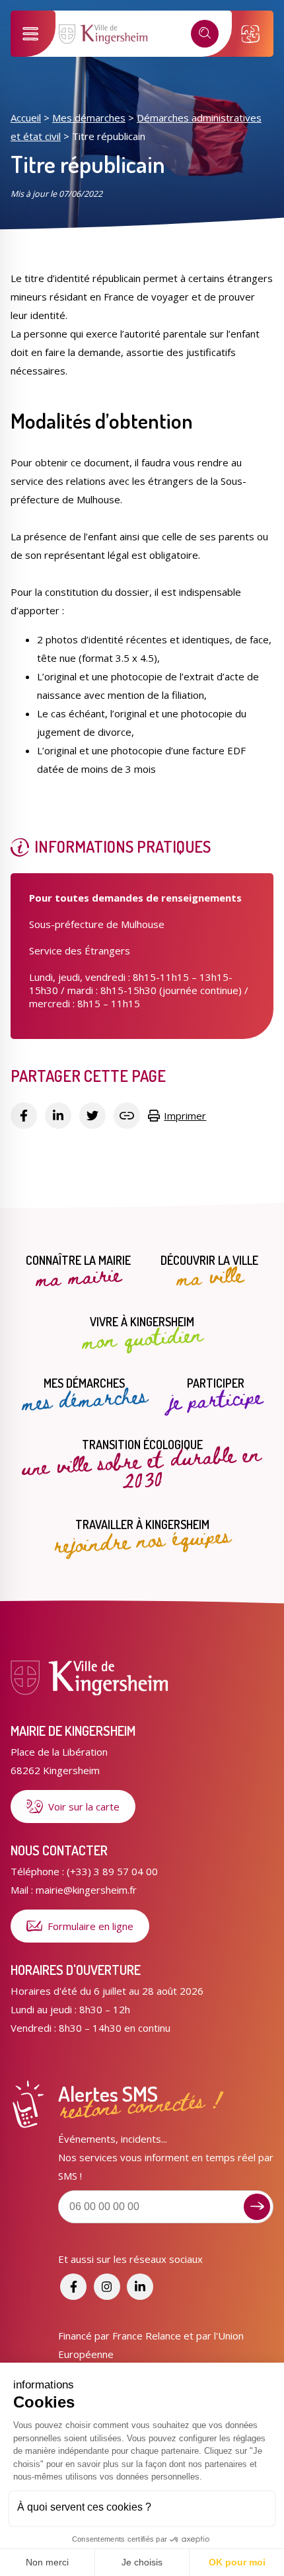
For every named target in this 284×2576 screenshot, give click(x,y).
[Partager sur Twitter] (92, 1116)
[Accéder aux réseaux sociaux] (73, 2287)
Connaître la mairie (78, 1272)
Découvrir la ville (209, 1272)
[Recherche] (205, 34)
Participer (216, 1395)
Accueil (26, 118)
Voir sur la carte (84, 1807)
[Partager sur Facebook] (24, 1116)
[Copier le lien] (127, 1116)
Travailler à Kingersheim (142, 1536)
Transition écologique (141, 1465)
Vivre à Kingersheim (142, 1334)
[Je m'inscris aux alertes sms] (257, 2207)
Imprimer (185, 1116)
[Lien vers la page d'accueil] (104, 42)
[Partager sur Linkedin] (58, 1116)
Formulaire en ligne (90, 1926)
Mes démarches (89, 118)
